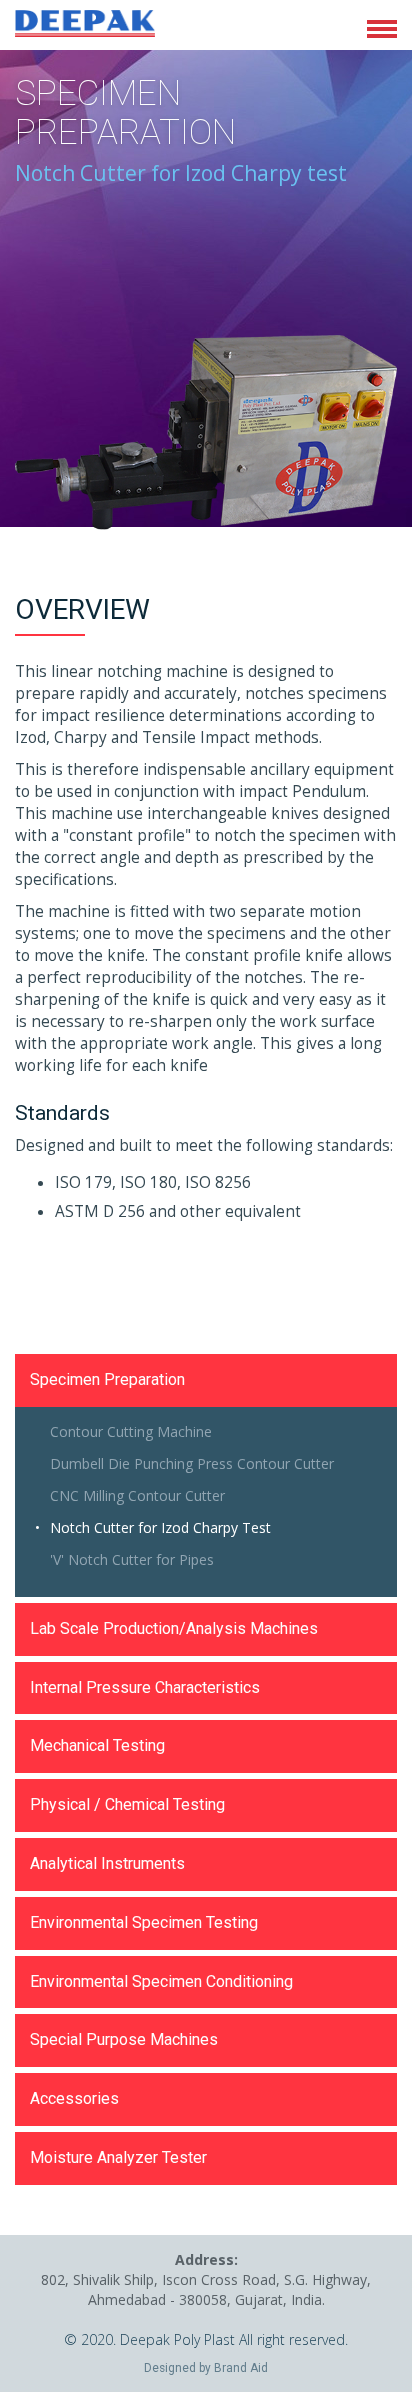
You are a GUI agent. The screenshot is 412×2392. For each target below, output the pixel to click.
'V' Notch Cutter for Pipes (132, 1559)
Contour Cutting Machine (131, 1431)
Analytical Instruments (107, 1863)
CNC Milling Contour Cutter (137, 1495)
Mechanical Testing (97, 1745)
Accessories (74, 2098)
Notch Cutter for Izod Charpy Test (160, 1527)
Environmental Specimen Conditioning (161, 1981)
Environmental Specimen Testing (144, 1922)
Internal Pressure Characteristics (145, 1687)
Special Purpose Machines (124, 2039)
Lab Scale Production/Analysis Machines (174, 1628)
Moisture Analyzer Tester (118, 2157)
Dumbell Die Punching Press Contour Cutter (192, 1463)
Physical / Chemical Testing (127, 1804)
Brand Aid (241, 2368)
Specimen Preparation (107, 1379)
